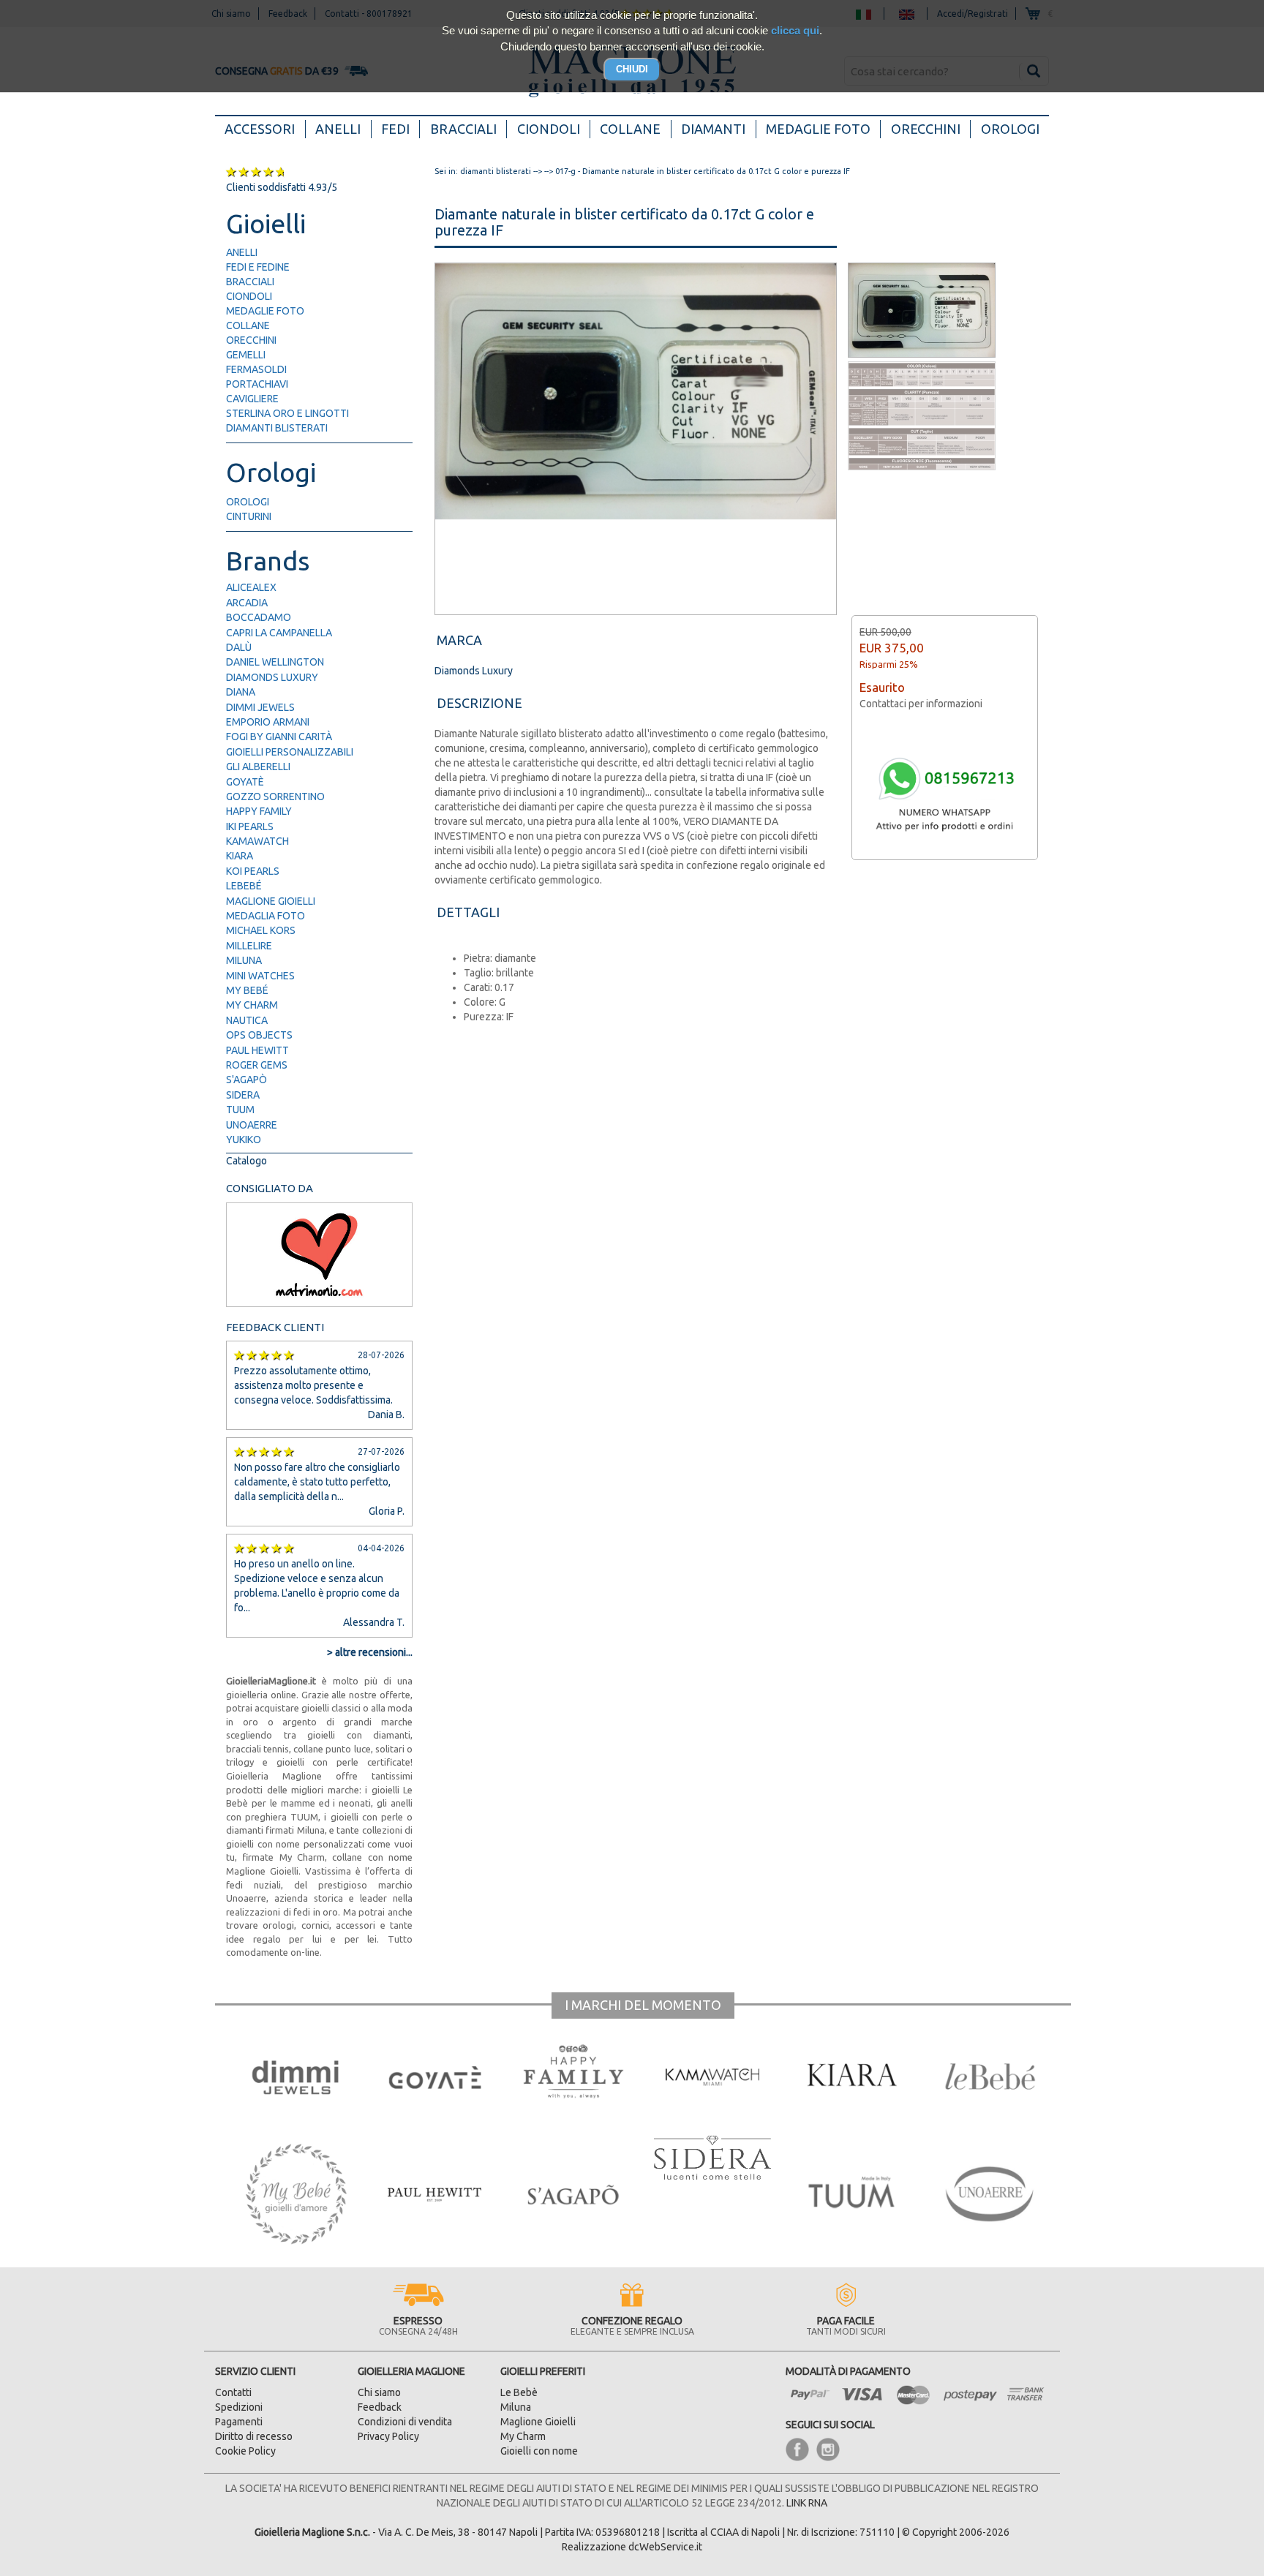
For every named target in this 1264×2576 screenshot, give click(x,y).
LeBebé (244, 886)
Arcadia (247, 603)
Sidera (243, 1095)
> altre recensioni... (370, 1652)
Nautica (247, 1020)
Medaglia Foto (266, 916)
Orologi (1010, 129)
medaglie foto (265, 311)
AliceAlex (251, 587)
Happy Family (259, 811)
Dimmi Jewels (260, 707)
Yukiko (244, 1140)
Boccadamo (259, 617)
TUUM (240, 1110)
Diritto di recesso (254, 2436)
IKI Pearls (250, 826)
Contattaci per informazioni (921, 704)
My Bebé (247, 990)
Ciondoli (549, 129)
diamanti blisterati (277, 428)
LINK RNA (807, 2503)
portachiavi (257, 384)
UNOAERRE (252, 1125)
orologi (248, 502)
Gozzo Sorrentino (275, 796)
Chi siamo (379, 2392)
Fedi (395, 129)
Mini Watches (260, 976)
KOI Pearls (253, 871)
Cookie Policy (245, 2451)
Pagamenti (239, 2422)
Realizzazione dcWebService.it (632, 2547)
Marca (459, 640)
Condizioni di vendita (405, 2422)
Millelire (249, 946)
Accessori (265, 128)
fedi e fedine (258, 267)
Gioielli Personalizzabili (290, 752)
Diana (241, 692)
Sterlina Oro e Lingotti (287, 413)
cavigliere (252, 399)
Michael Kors (261, 930)
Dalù (239, 647)
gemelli (246, 355)
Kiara (240, 856)
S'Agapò (247, 1080)
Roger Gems (257, 1065)
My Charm (252, 1005)
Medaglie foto (818, 129)
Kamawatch (257, 841)
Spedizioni (239, 2407)
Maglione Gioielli (271, 901)
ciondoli (249, 296)
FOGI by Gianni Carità (279, 737)
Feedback (380, 2407)
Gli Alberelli (258, 767)
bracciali (250, 282)
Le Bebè (519, 2392)
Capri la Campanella (279, 633)
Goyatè (245, 782)
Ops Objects (259, 1035)
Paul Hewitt (257, 1050)
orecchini (251, 340)
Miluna (244, 960)
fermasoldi (256, 369)
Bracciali (463, 129)
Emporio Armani (268, 722)
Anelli (338, 129)
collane (248, 325)
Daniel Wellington (275, 662)
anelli (242, 252)
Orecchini (926, 129)
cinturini (249, 516)
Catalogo (247, 1161)
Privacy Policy (388, 2436)
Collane (630, 129)
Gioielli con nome (539, 2451)
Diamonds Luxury (272, 677)
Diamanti (713, 129)
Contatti (233, 2392)
